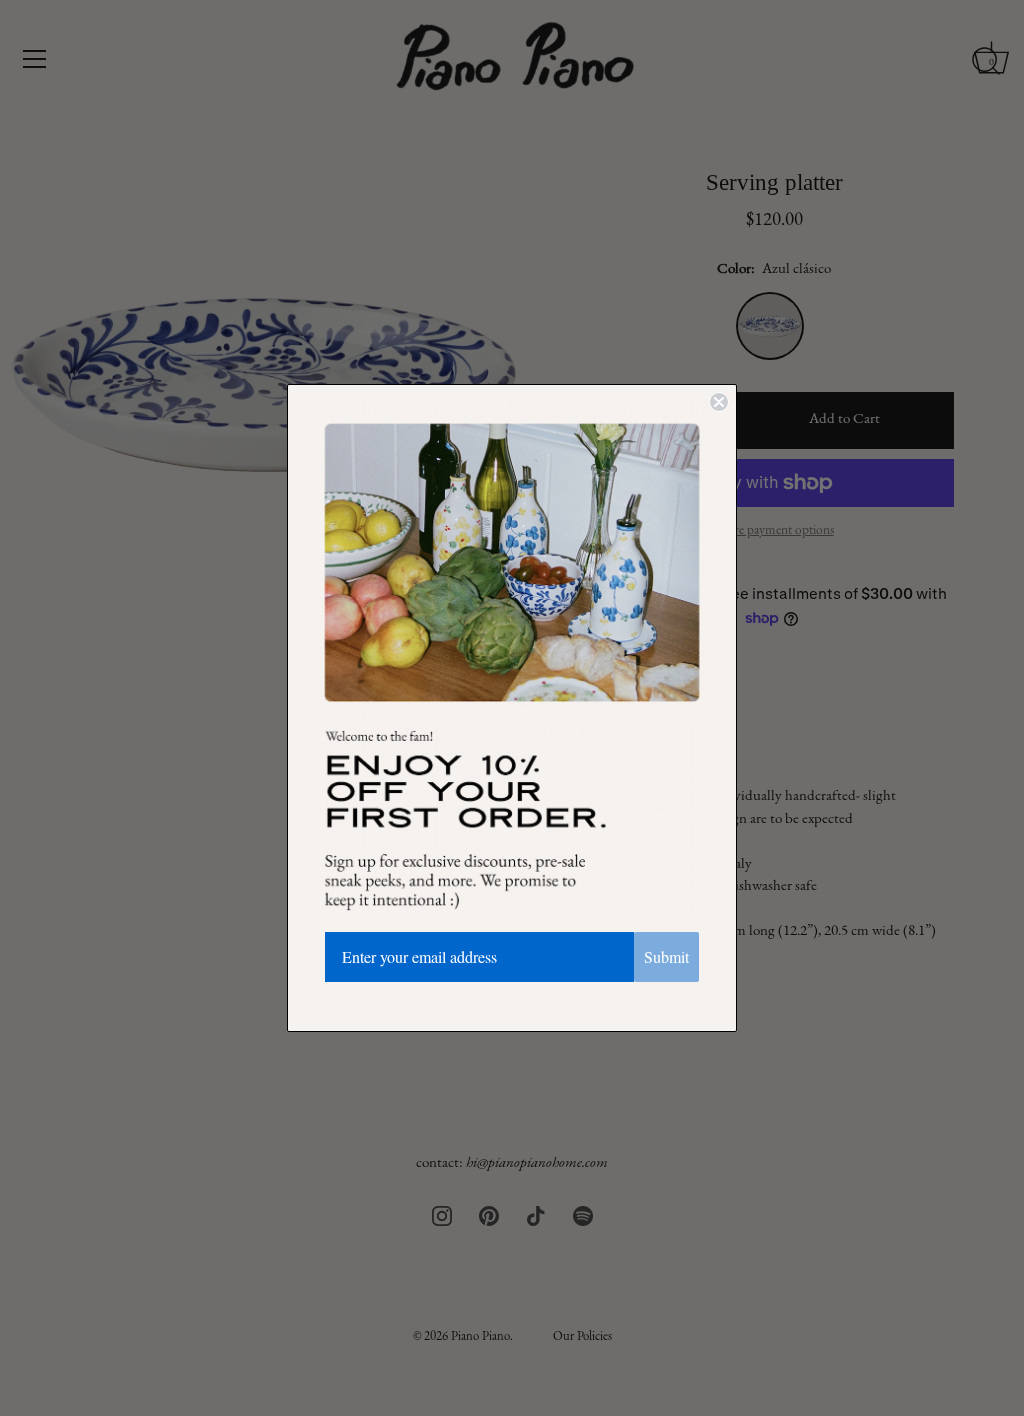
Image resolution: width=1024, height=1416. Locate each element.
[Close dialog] (719, 402)
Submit (666, 956)
